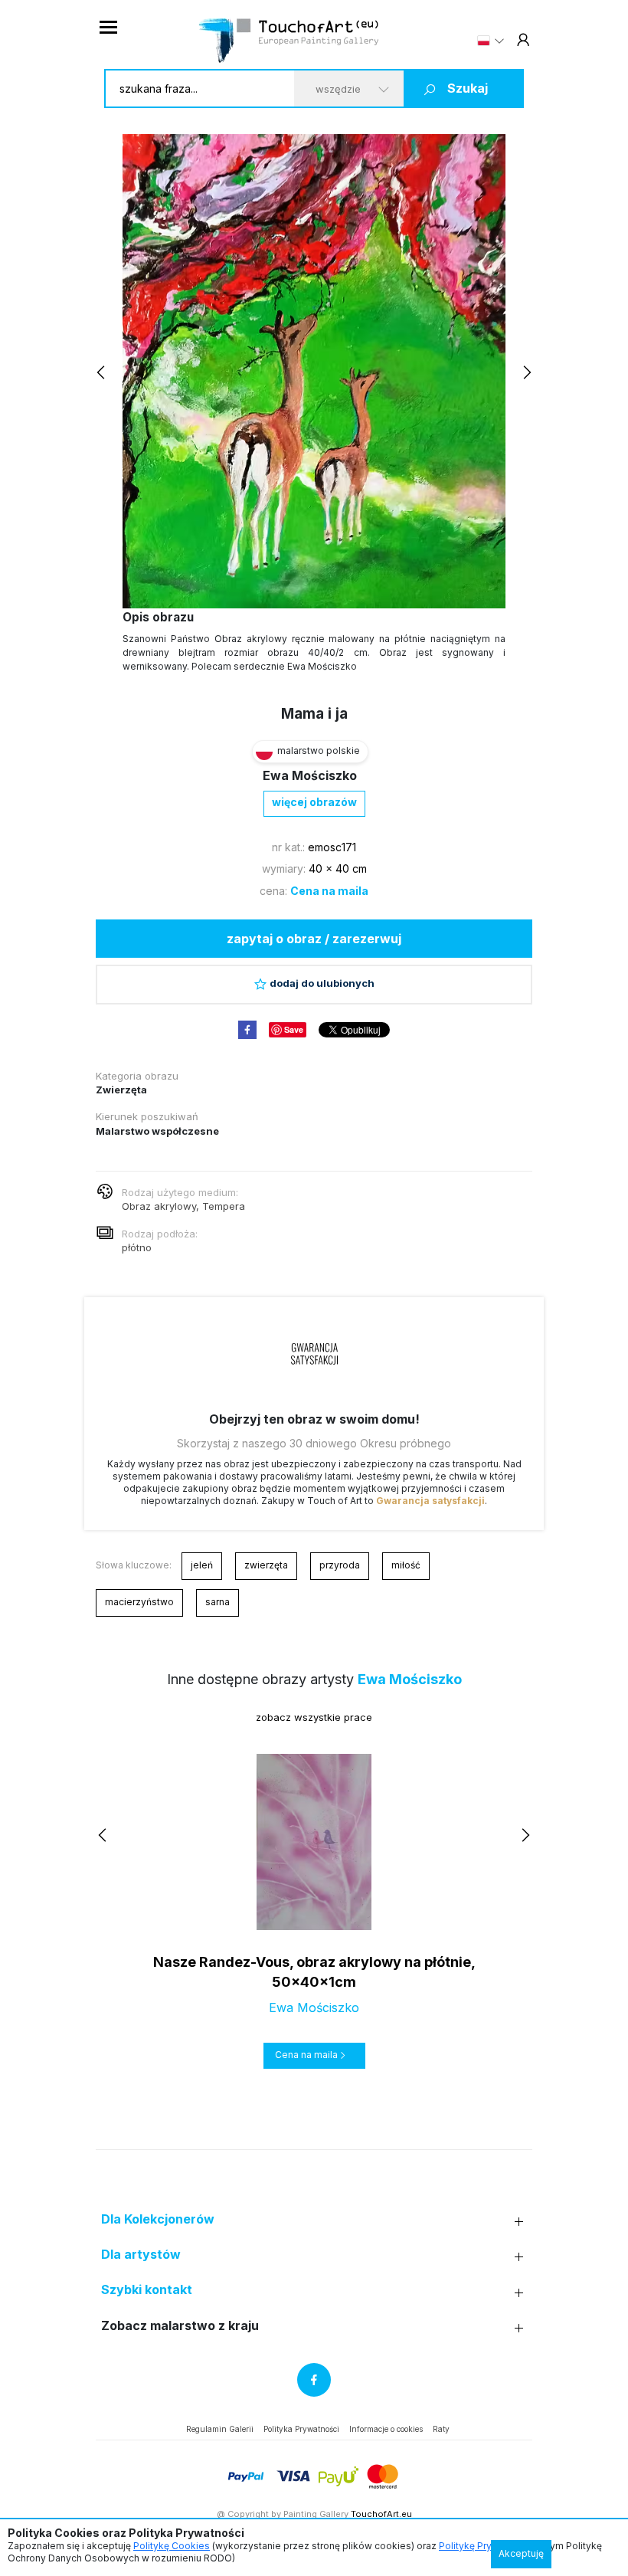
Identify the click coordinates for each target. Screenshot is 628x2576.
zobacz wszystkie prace (314, 1717)
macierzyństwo (139, 1602)
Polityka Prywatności (301, 2429)
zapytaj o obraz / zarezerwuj (314, 939)
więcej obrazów (314, 802)
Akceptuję (521, 2553)
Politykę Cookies (172, 2546)
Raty (441, 2429)
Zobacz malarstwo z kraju (180, 2326)
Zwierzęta (121, 1090)
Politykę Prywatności (485, 2546)
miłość (406, 1565)
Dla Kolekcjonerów (158, 2219)
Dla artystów (141, 2255)
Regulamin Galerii (220, 2429)
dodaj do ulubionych (322, 983)
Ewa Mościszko (310, 775)
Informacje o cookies (386, 2429)
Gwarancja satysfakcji (430, 1501)
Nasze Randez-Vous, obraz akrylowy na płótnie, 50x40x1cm (314, 1971)
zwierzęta (266, 1565)
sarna (218, 1602)
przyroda (340, 1565)
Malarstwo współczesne (157, 1131)
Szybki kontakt (147, 2290)
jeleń (202, 1565)
